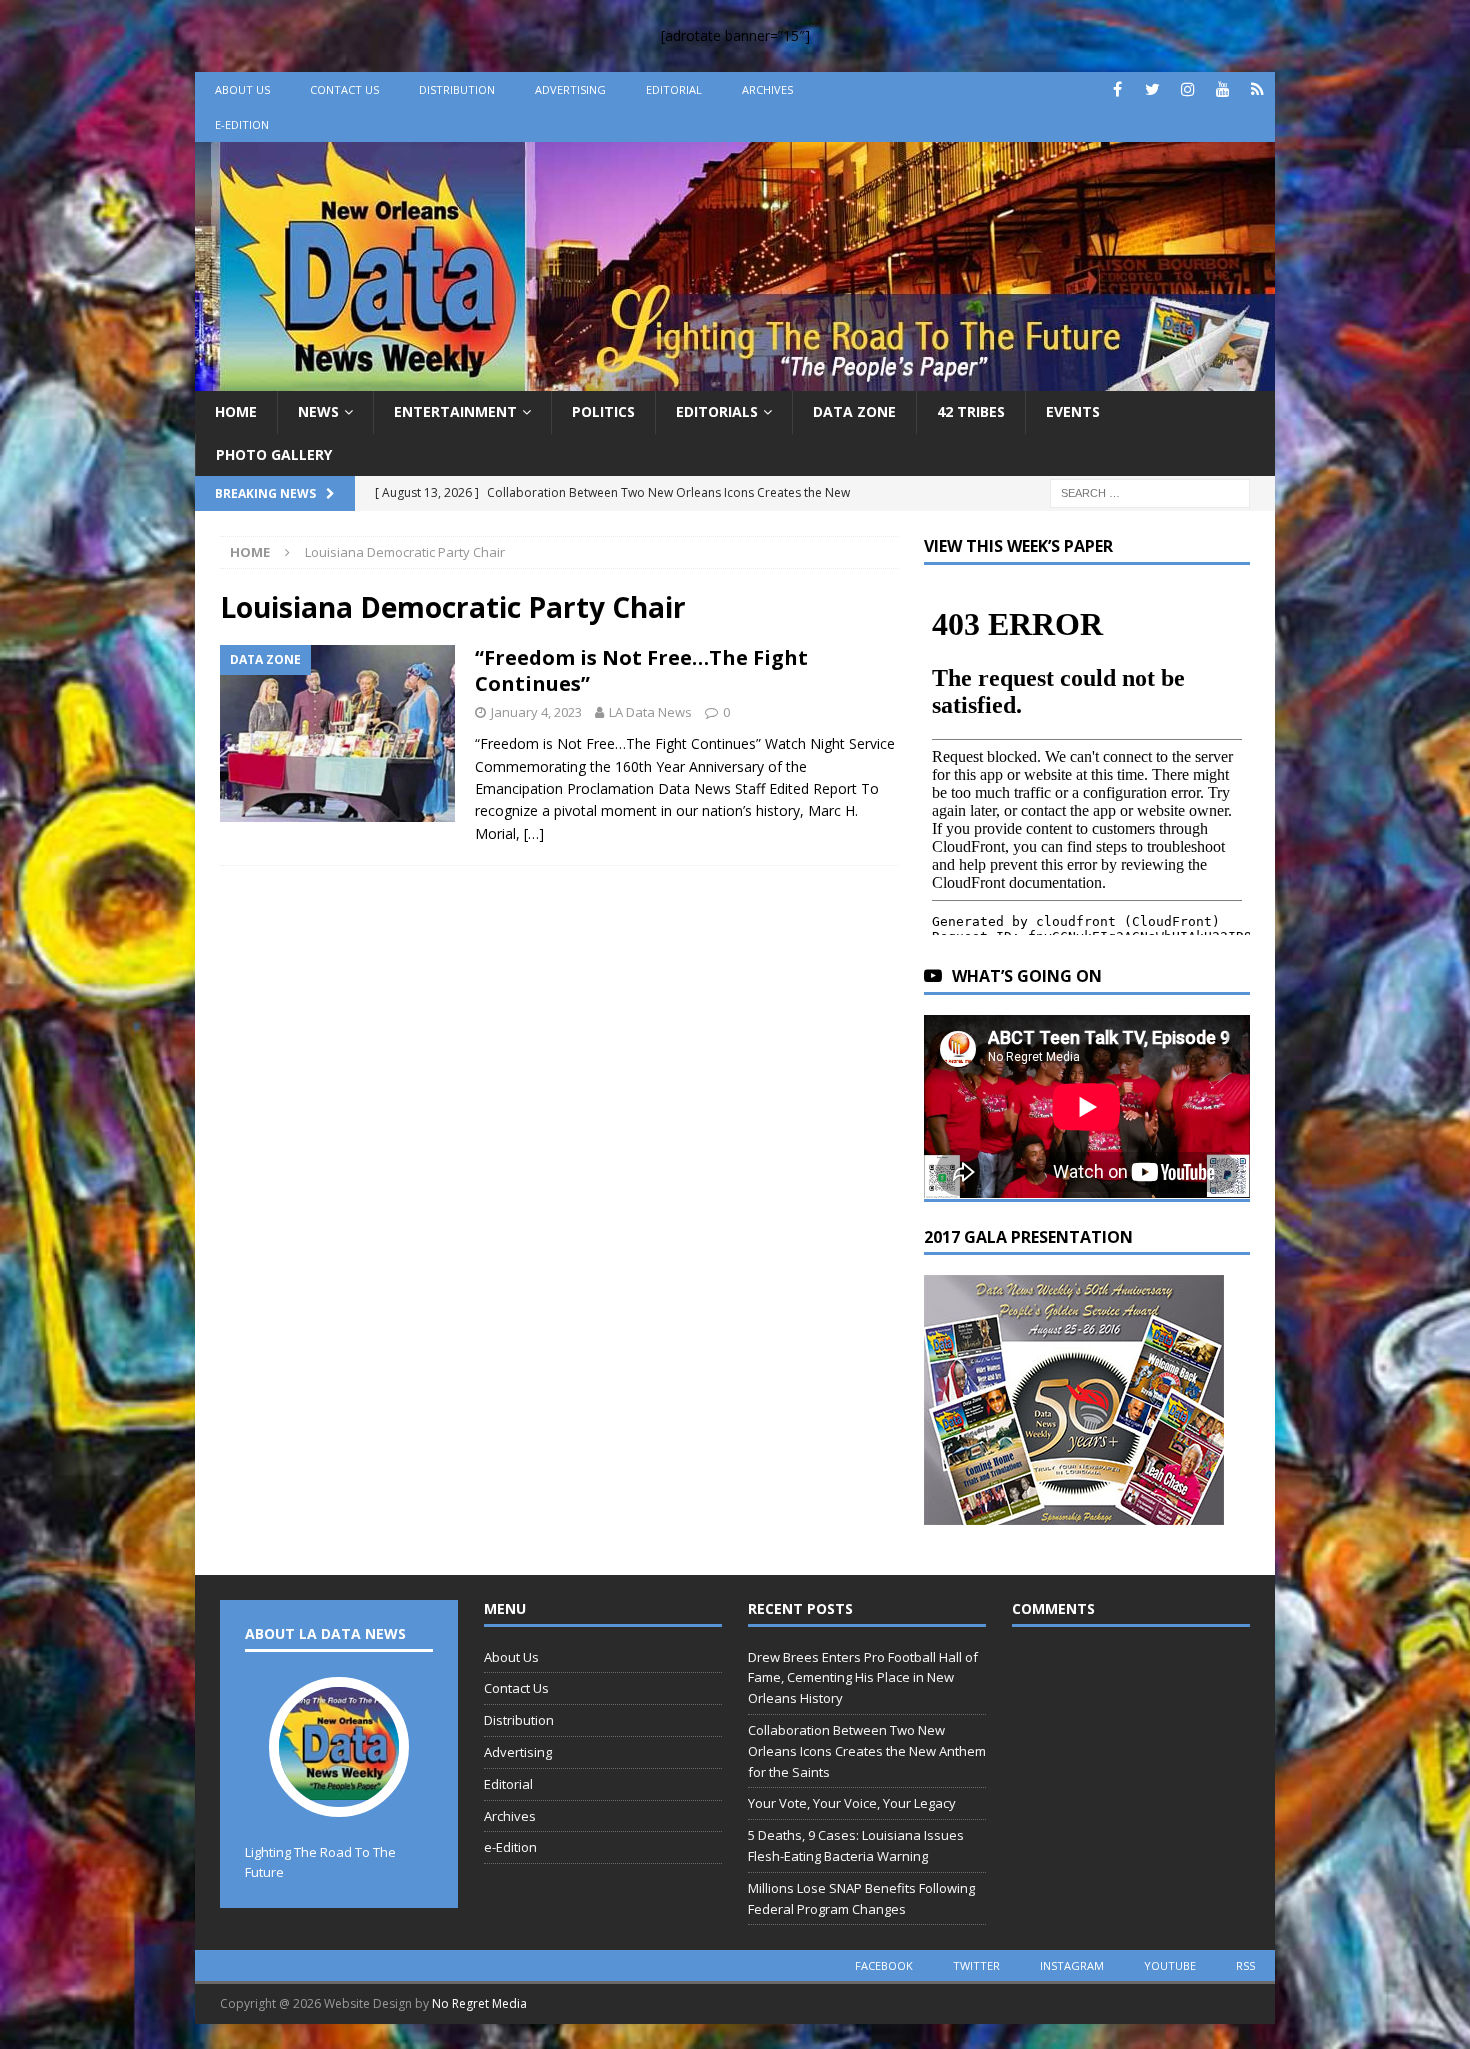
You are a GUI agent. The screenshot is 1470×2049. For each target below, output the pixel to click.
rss (1245, 1965)
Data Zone (854, 411)
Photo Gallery (274, 454)
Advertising (570, 89)
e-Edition (242, 124)
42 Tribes (971, 411)
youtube (1170, 1965)
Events (1073, 411)
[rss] (1257, 89)
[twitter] (1152, 89)
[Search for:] (1150, 491)
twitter (976, 1965)
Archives (767, 89)
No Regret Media (479, 2003)
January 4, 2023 (536, 712)
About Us (242, 89)
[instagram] (1187, 89)
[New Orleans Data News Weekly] (735, 379)
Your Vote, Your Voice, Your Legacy (852, 1803)
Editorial (674, 89)
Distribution (457, 89)
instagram (1072, 1965)
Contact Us (344, 89)
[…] (534, 833)
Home (236, 411)
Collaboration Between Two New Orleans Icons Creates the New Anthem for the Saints (867, 1751)
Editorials (717, 411)
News (318, 411)
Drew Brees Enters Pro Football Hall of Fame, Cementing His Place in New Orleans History (863, 1678)
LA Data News (650, 712)
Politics (603, 411)
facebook (884, 1965)
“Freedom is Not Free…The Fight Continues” (641, 670)
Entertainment (455, 411)
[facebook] (1117, 89)
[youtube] (1222, 89)
